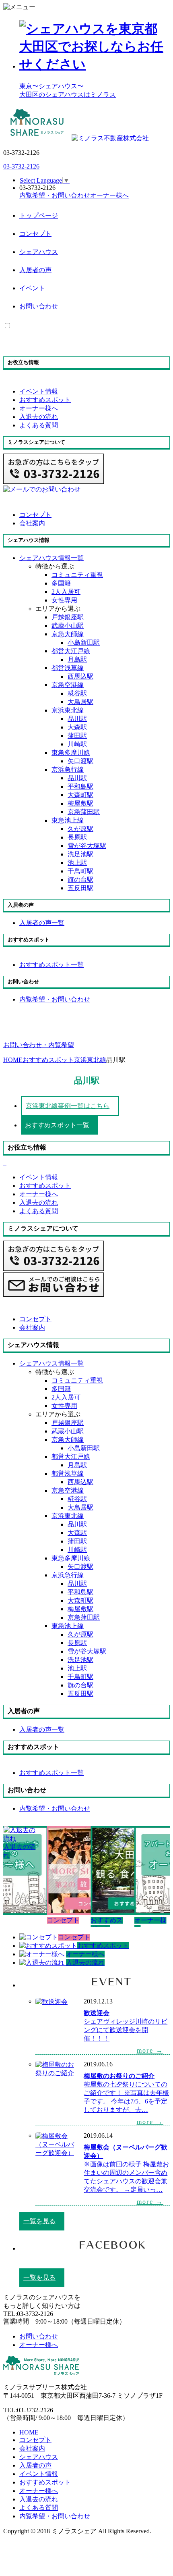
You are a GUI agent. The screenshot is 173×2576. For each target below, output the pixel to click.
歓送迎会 (97, 2013)
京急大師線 (68, 634)
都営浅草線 (68, 668)
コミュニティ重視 (77, 575)
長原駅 (77, 837)
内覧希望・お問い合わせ (55, 2516)
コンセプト (35, 234)
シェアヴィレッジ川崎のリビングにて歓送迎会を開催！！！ (126, 2030)
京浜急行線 (68, 769)
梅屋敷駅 (80, 803)
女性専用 (64, 600)
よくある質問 (39, 2508)
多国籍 (61, 583)
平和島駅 (80, 786)
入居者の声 (35, 270)
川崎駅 (77, 744)
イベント (32, 288)
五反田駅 (80, 888)
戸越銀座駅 (68, 617)
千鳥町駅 (80, 871)
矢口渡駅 (80, 761)
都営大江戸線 (71, 651)
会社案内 (32, 2448)
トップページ (39, 216)
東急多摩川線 (71, 753)
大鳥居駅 (80, 702)
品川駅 (77, 719)
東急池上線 (68, 820)
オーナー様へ (39, 2491)
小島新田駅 (84, 642)
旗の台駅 (80, 880)
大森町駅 (80, 795)
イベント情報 (39, 2474)
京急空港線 (68, 685)
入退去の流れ (39, 2499)
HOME (29, 2432)
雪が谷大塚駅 (87, 846)
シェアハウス (39, 252)
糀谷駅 (77, 693)
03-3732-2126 (21, 166)
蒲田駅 (77, 736)
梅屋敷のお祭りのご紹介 (119, 2076)
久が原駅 (80, 829)
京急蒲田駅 (84, 812)
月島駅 (77, 659)
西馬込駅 (80, 676)
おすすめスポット (45, 2482)
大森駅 (77, 727)
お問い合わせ (39, 306)
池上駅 (77, 863)
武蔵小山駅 (68, 626)
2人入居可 (66, 592)
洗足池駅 (80, 854)
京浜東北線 (68, 710)
